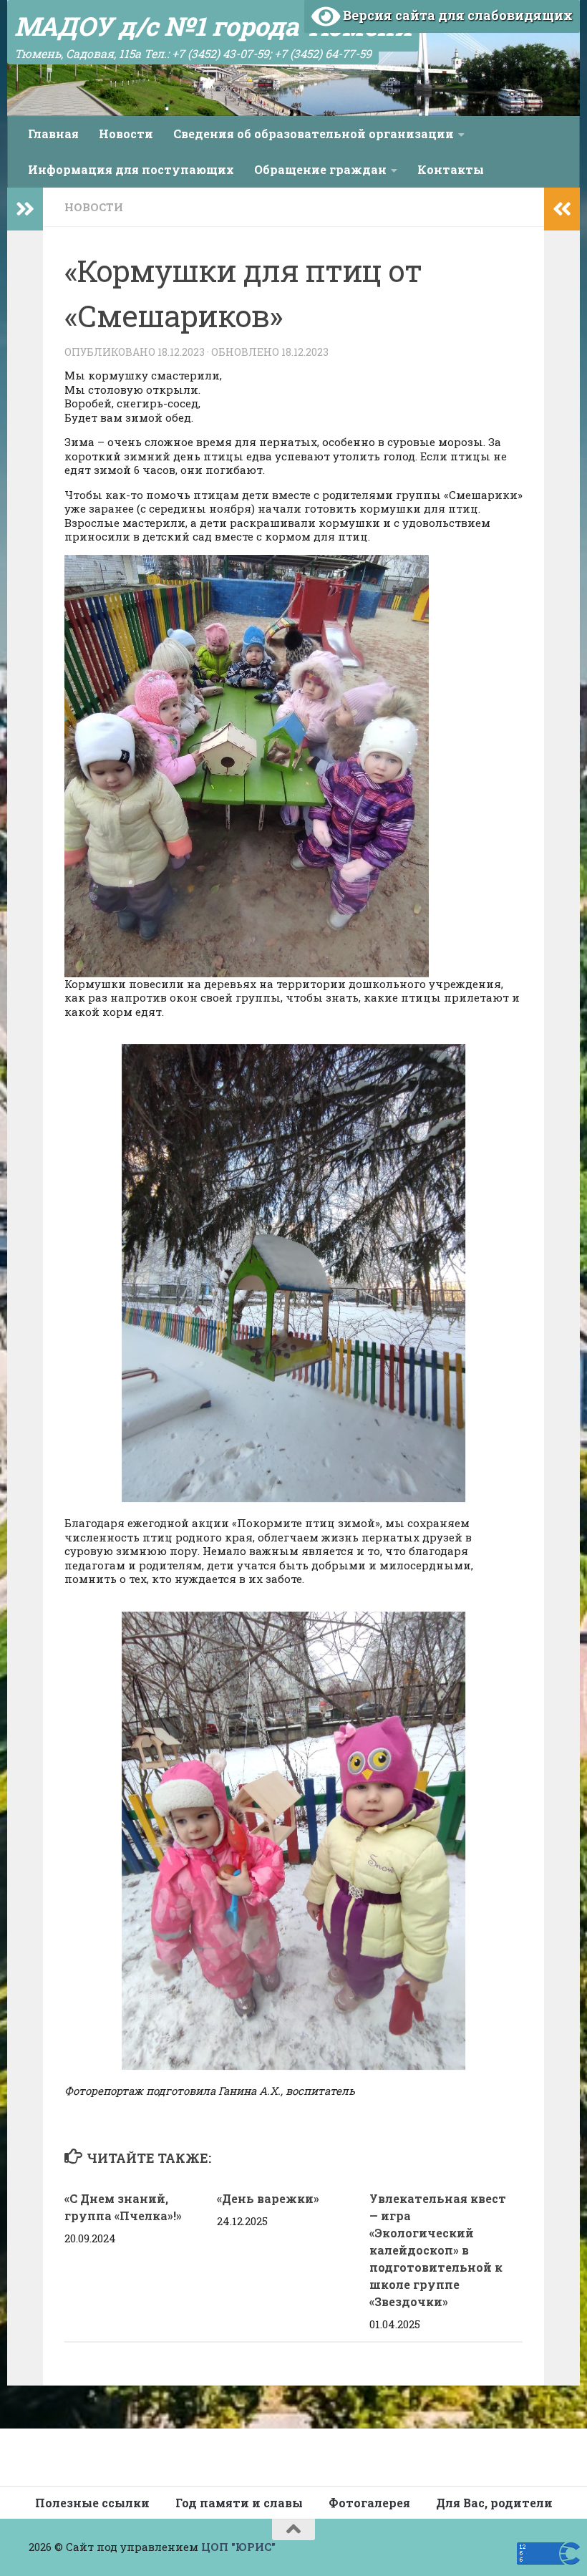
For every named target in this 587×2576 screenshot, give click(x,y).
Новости (126, 134)
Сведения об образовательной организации (314, 134)
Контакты (451, 169)
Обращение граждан (320, 169)
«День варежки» (268, 2198)
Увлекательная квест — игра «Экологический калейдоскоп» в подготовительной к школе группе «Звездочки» (438, 2250)
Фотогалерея (369, 2503)
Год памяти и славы (239, 2503)
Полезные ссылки (92, 2503)
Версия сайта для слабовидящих (456, 15)
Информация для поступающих (131, 169)
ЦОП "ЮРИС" (238, 2547)
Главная (53, 134)
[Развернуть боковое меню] (25, 209)
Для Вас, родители (494, 2503)
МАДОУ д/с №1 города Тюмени (213, 26)
